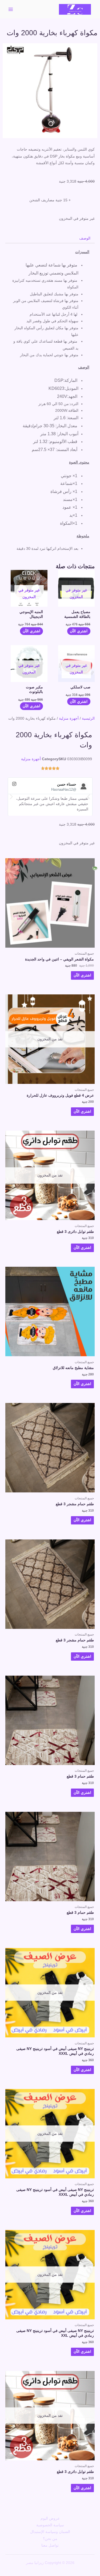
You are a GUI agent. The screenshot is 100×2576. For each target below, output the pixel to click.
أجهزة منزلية (69, 718)
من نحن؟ (50, 2539)
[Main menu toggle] (11, 9)
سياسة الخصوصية (50, 2525)
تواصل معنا (50, 2545)
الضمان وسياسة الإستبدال (50, 2532)
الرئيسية (88, 718)
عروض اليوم (50, 2518)
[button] (11, 796)
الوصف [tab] (85, 238)
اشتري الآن (79, 631)
